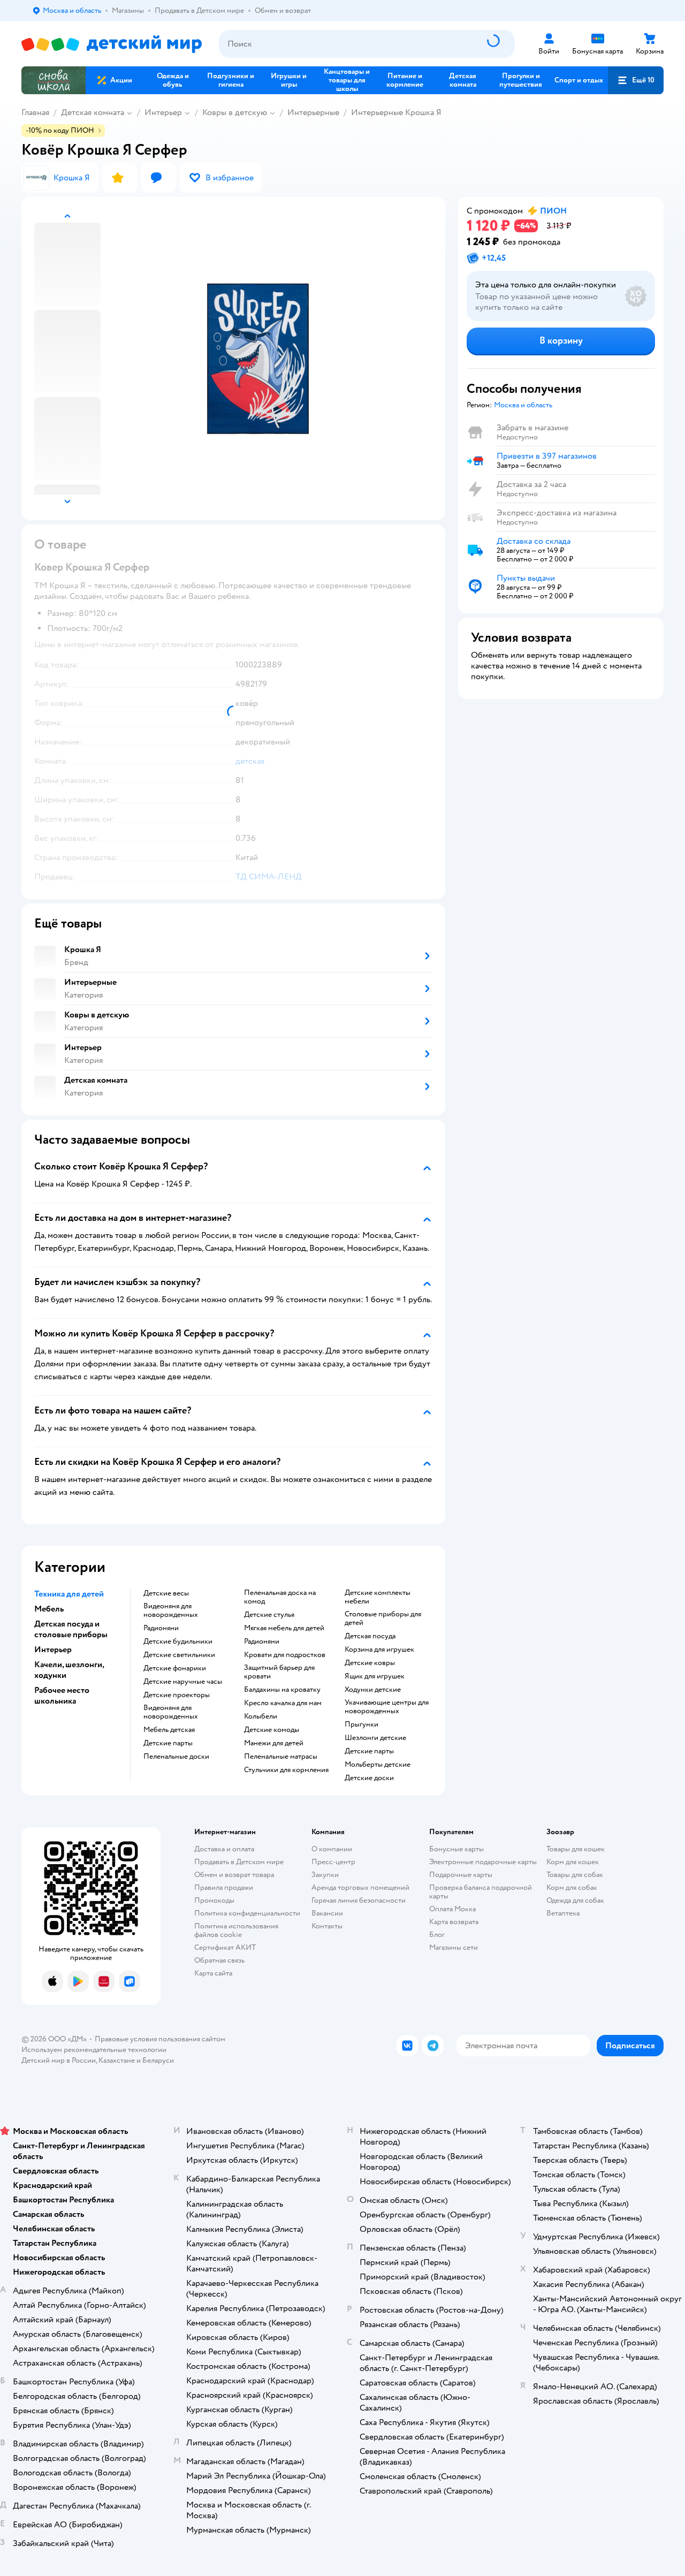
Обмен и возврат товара (234, 1875)
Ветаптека (563, 1913)
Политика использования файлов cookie (236, 1930)
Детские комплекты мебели (378, 1597)
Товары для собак (575, 1875)
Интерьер (163, 112)
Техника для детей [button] (69, 1594)
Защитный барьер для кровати (279, 1672)
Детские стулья (269, 1615)
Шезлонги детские (375, 1738)
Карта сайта (213, 1973)
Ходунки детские (373, 1690)
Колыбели (261, 1716)
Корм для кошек (573, 1862)
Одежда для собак (575, 1900)
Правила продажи (224, 1887)
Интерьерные (313, 112)
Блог (437, 1935)
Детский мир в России (59, 2060)
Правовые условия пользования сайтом (160, 2039)
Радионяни (161, 1628)
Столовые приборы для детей (383, 1618)
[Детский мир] (112, 44)
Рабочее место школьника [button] (62, 1696)
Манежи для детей (274, 1743)
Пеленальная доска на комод (280, 1597)
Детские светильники (179, 1655)
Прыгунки (361, 1724)
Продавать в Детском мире (239, 1862)
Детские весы (166, 1593)
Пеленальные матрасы (281, 1757)
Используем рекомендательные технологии (94, 2050)
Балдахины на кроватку (282, 1690)
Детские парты (168, 1743)
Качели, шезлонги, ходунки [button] (69, 1670)
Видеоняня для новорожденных (171, 1610)
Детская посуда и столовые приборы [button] (71, 1629)
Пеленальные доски (176, 1757)
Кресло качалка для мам (283, 1703)
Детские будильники (178, 1642)
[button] (636, 80)
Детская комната (93, 112)
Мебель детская (169, 1730)
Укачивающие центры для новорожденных (387, 1707)
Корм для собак (572, 1887)
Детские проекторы (177, 1695)
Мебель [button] (49, 1609)
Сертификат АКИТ (225, 1947)
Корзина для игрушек (379, 1650)
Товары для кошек (576, 1849)
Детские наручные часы (183, 1682)
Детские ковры (370, 1663)
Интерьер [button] (53, 1650)
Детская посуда (370, 1636)
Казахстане (117, 2060)
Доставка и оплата (224, 1849)
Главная (35, 112)
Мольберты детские (378, 1765)
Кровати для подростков (285, 1655)
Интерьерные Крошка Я (396, 112)
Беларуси (158, 2060)
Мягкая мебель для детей (284, 1628)
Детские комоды (272, 1730)
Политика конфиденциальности (247, 1913)
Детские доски (369, 1778)
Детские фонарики (175, 1668)
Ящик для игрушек (375, 1676)
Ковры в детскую (235, 112)
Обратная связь (219, 1960)
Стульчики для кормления (286, 1770)
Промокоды (214, 1900)
